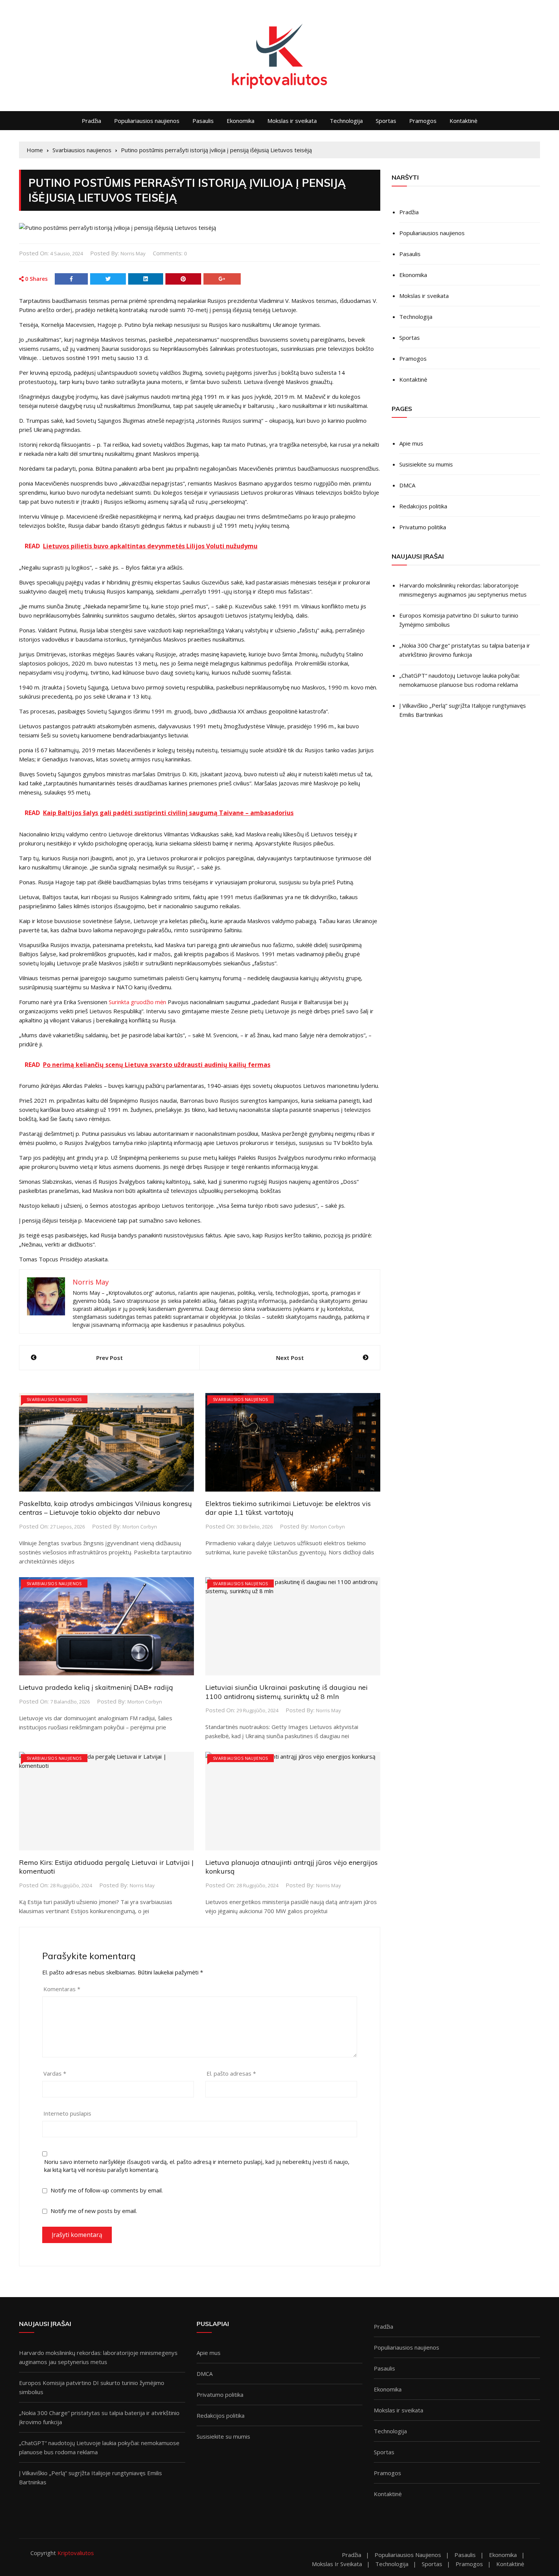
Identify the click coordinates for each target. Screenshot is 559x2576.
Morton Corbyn (140, 1527)
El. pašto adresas (231, 2073)
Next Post (290, 1358)
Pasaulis (203, 121)
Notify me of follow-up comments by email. (107, 2190)
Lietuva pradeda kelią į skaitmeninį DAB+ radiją (96, 1687)
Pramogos (423, 121)
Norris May (133, 253)
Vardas (55, 2073)
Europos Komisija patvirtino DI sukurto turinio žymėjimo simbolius (459, 620)
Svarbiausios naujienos (54, 1399)
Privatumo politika (423, 527)
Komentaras (62, 1989)
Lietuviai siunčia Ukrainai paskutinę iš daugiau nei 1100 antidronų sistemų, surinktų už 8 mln (287, 1692)
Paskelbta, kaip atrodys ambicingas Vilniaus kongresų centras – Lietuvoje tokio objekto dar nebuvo (105, 1508)
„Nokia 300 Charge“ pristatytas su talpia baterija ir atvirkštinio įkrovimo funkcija (465, 650)
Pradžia (91, 121)
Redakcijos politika (423, 506)
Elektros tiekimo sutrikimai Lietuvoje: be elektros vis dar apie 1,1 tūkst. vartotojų (288, 1508)
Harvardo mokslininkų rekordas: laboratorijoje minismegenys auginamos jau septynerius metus (463, 590)
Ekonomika (241, 121)
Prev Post (110, 1358)
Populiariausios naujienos (147, 121)
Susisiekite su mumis (426, 464)
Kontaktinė (463, 121)
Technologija (346, 121)
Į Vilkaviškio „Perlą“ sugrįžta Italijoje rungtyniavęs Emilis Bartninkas (463, 710)
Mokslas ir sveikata (292, 121)
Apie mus (411, 443)
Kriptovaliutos (76, 2553)
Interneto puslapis (67, 2113)
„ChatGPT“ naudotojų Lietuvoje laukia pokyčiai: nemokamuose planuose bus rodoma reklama (460, 680)
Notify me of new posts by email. (94, 2211)
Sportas (386, 121)
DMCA (407, 485)
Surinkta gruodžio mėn (137, 1002)
